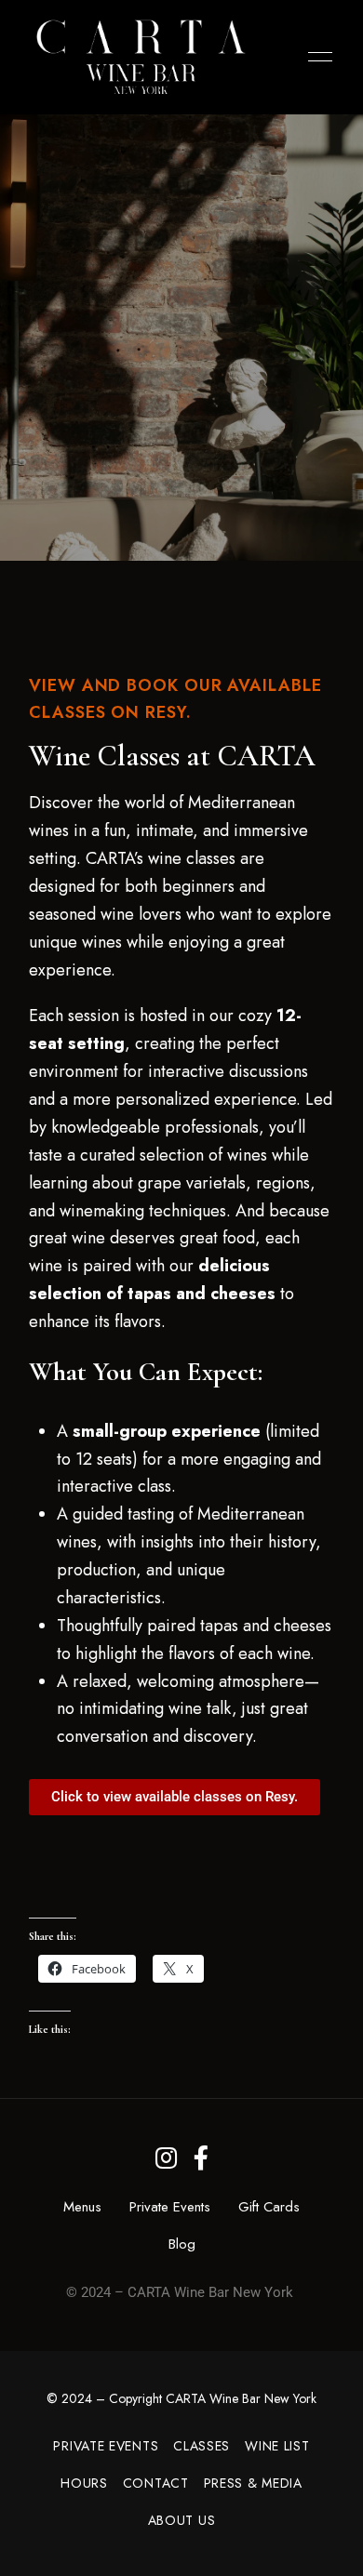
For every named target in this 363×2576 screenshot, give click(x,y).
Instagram (166, 2158)
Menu (316, 57)
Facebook (201, 2158)
